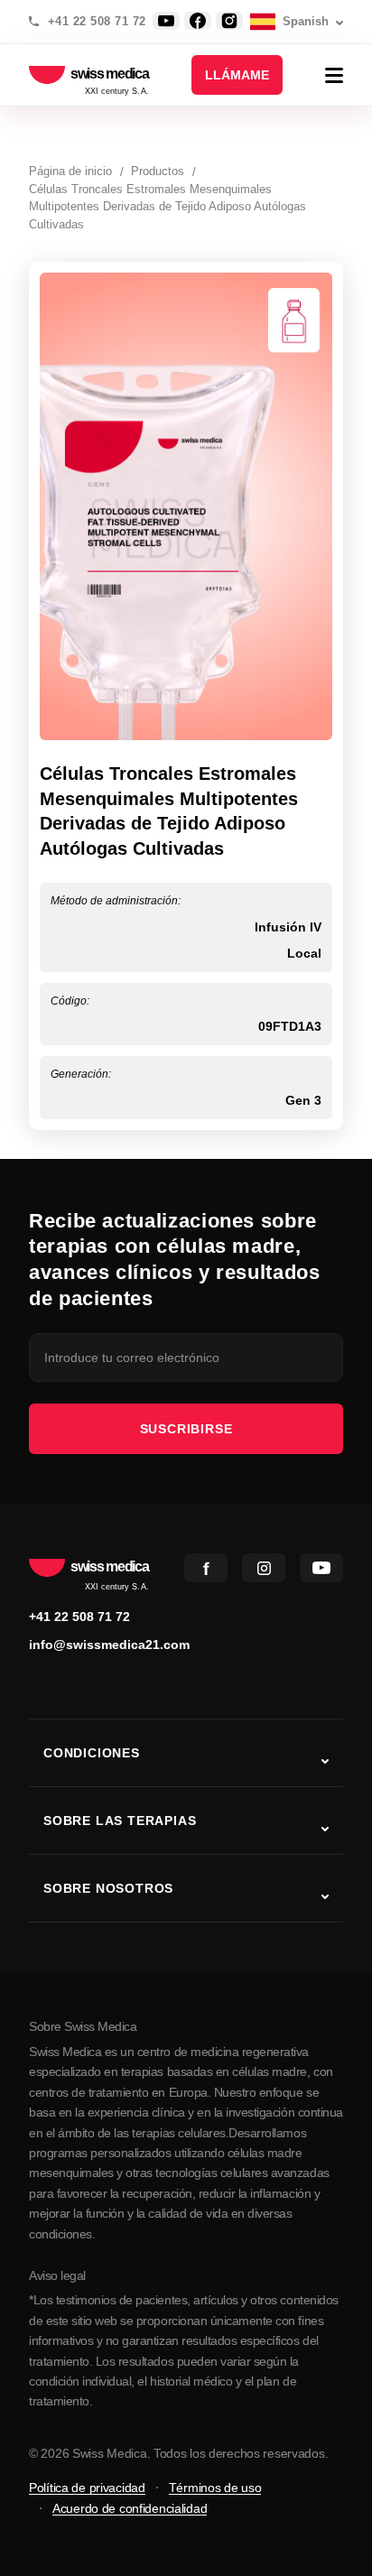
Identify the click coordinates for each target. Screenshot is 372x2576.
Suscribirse (186, 1429)
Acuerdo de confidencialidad (130, 2508)
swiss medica (110, 75)
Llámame (237, 75)
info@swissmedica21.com (109, 1645)
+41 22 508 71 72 (97, 22)
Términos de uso (215, 2488)
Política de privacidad (87, 2488)
